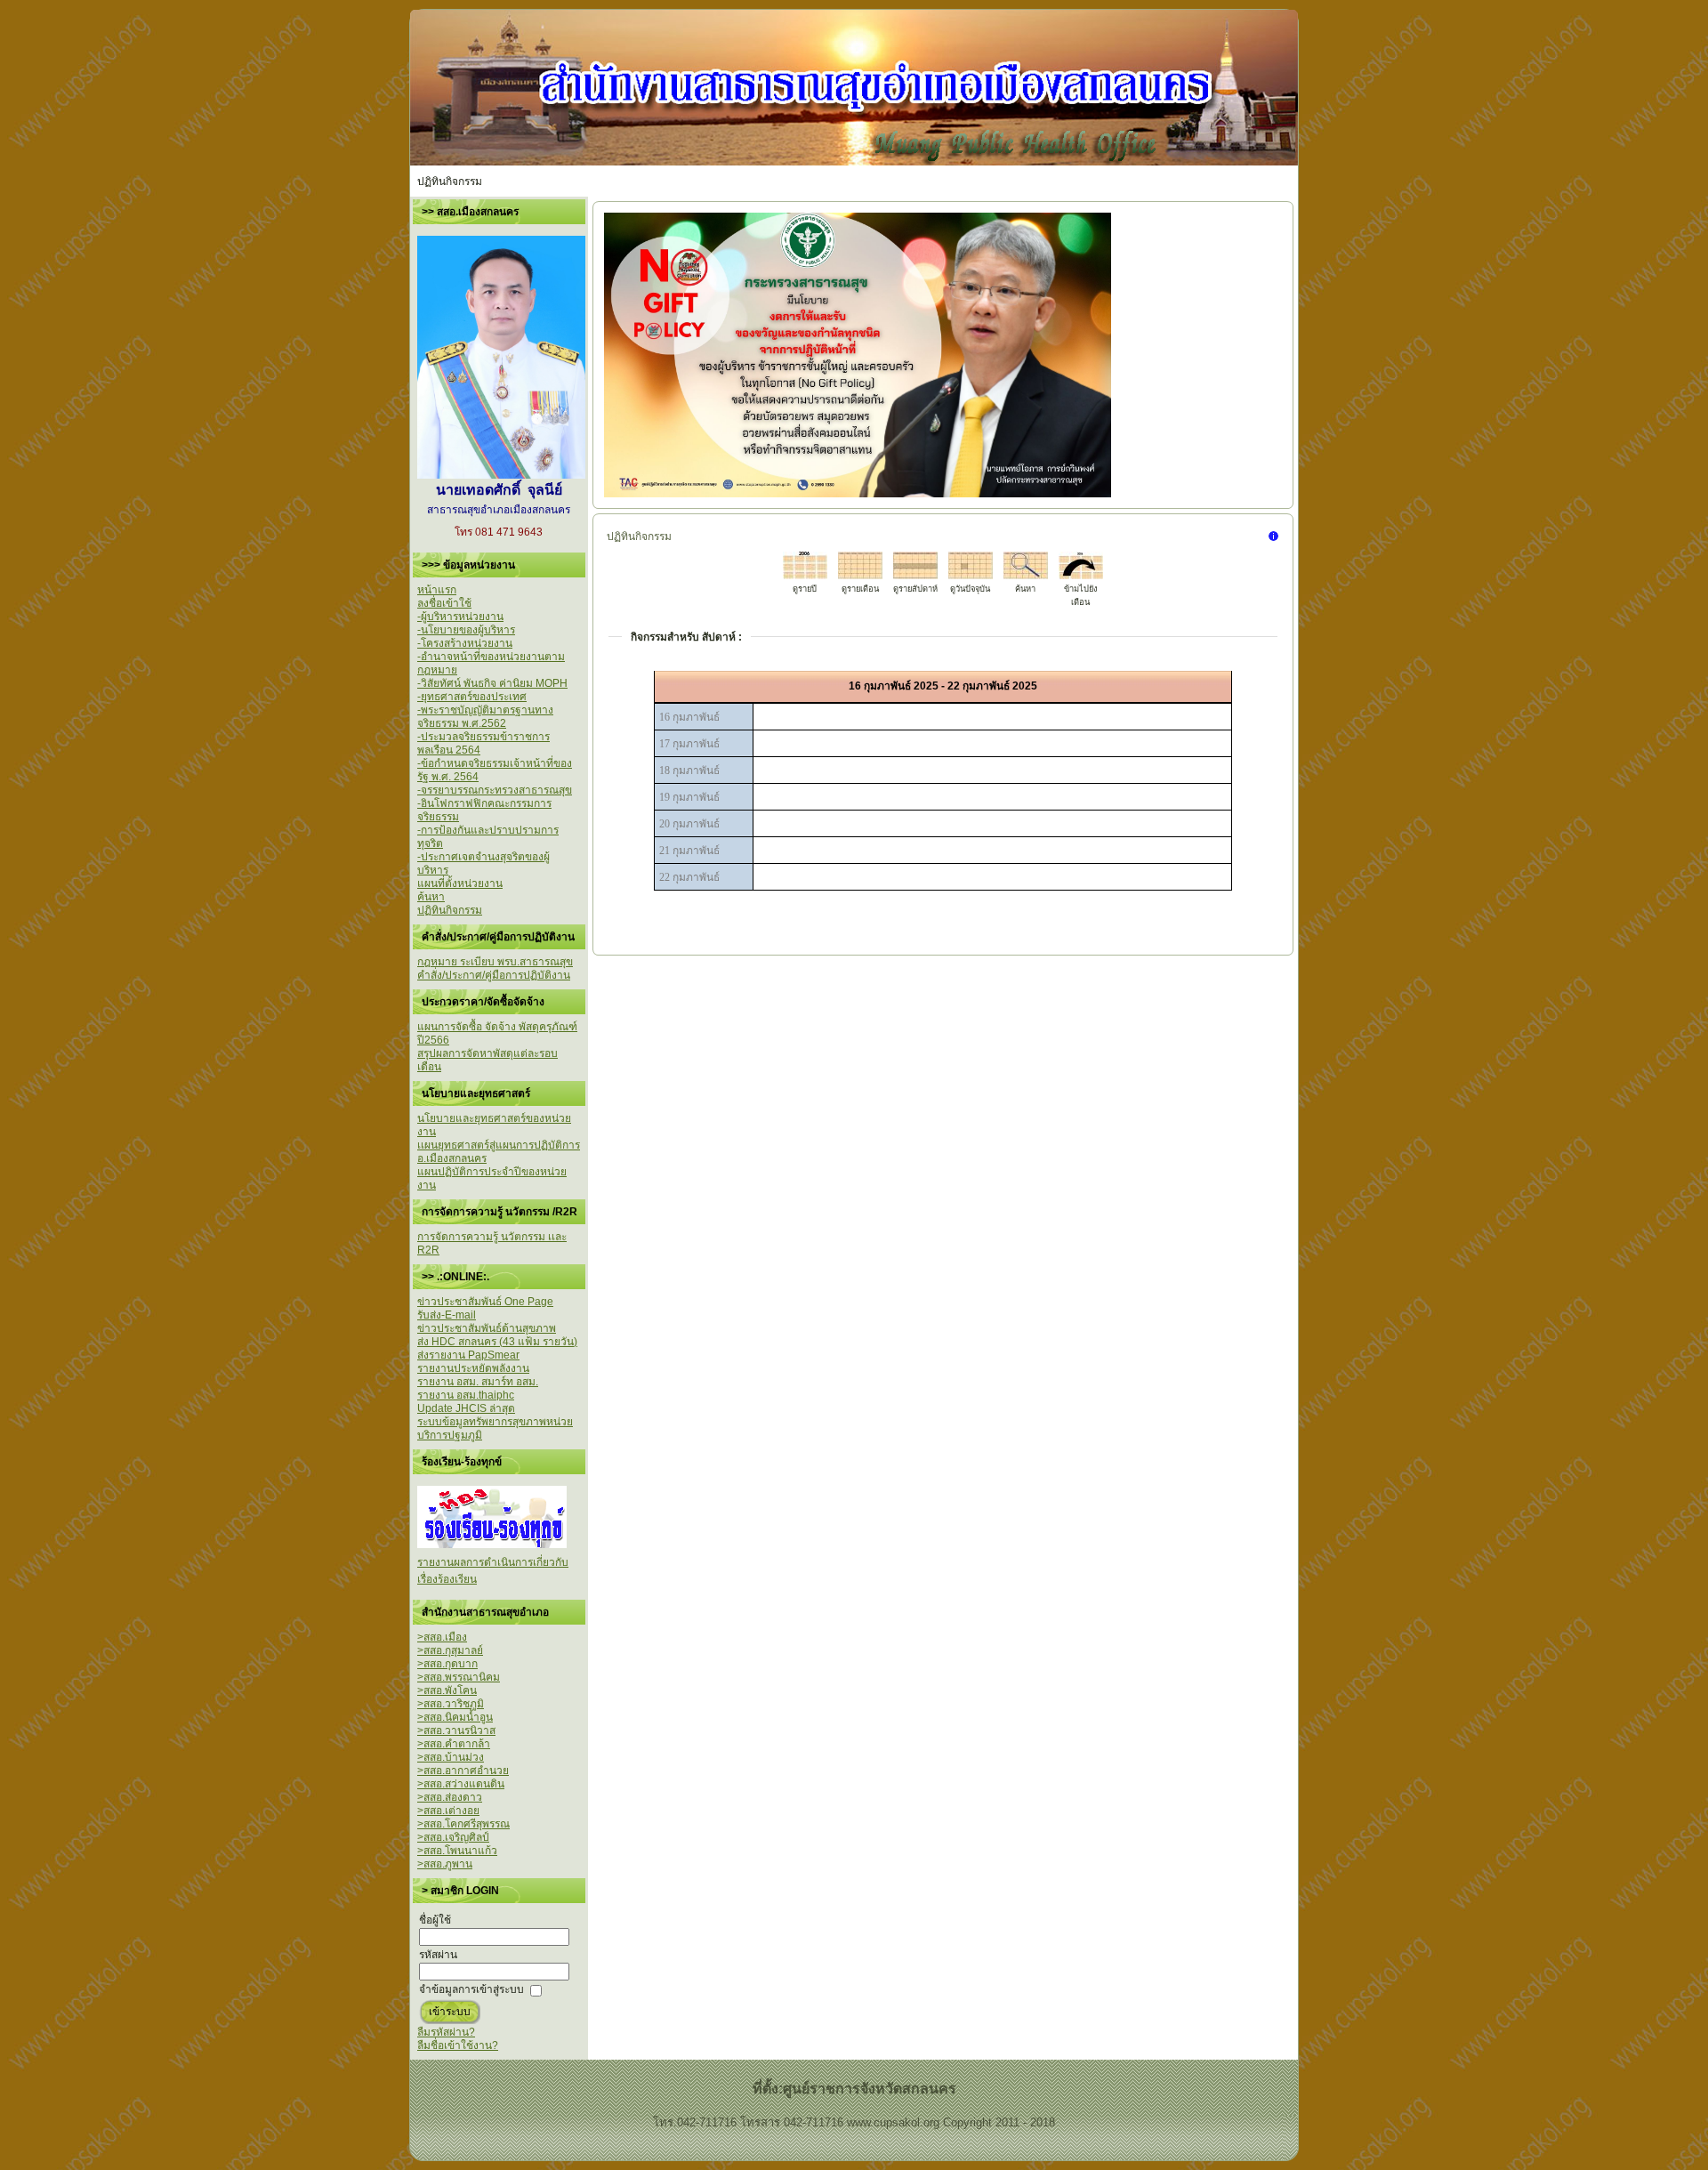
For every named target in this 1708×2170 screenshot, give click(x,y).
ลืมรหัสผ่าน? (446, 2032)
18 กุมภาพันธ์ (689, 770)
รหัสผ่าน (438, 1955)
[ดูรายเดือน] (860, 576)
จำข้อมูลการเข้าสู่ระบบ (471, 1989)
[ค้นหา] (1026, 576)
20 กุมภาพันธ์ (689, 824)
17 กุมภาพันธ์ (689, 744)
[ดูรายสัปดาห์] (915, 576)
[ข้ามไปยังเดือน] (1081, 576)
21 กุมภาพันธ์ (689, 851)
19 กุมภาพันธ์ (689, 797)
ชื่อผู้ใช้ (435, 1920)
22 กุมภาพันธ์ (689, 877)
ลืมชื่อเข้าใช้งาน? (458, 2045)
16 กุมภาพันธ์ (689, 717)
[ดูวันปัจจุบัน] (971, 576)
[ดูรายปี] (805, 576)
